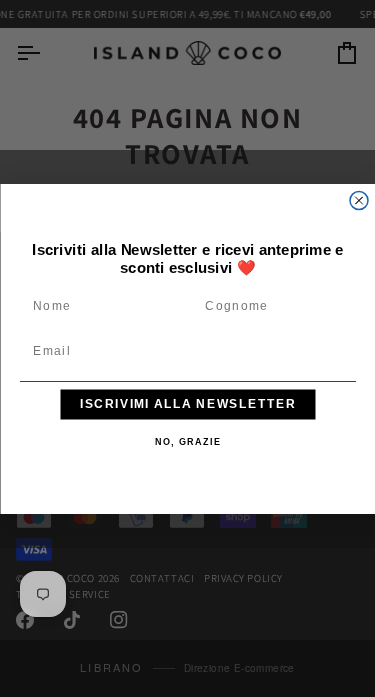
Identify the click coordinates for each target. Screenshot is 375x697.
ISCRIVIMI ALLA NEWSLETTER (188, 403)
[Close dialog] (359, 200)
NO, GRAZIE (187, 441)
